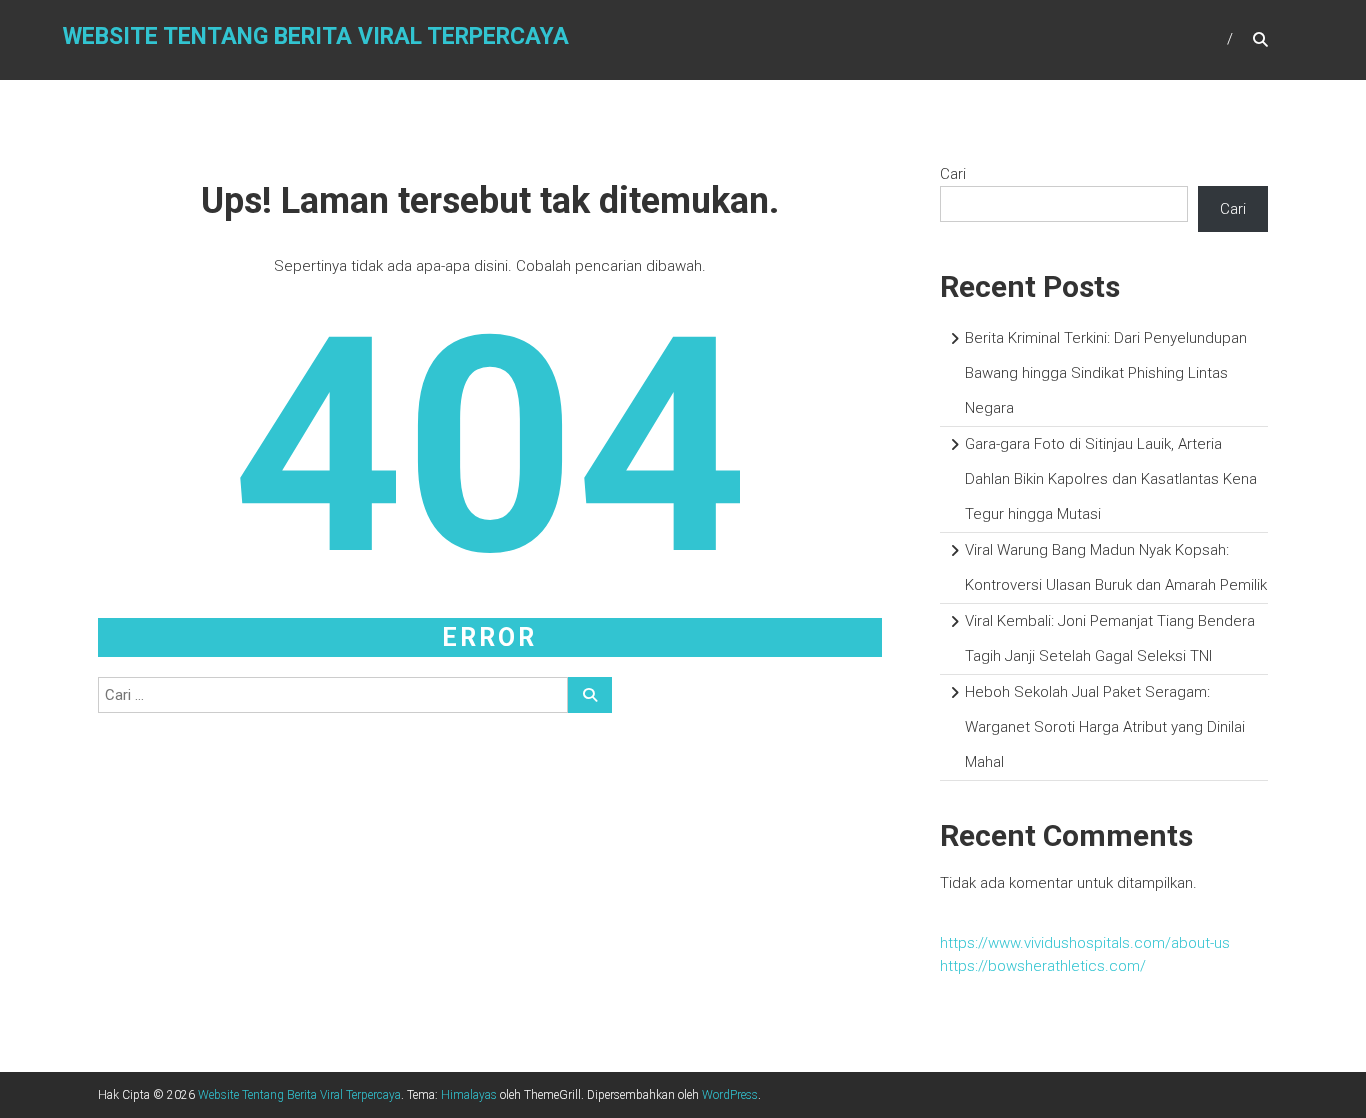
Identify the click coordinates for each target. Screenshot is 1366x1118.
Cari (953, 174)
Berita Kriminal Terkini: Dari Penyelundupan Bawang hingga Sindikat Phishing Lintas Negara (1106, 373)
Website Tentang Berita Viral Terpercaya (316, 36)
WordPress (730, 1095)
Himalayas (469, 1095)
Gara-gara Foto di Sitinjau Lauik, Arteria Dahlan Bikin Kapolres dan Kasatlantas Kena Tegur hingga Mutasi (1111, 479)
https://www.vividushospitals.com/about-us (1085, 943)
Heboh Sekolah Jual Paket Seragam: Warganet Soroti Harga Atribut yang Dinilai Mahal (1105, 727)
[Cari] (590, 695)
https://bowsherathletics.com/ (1043, 966)
